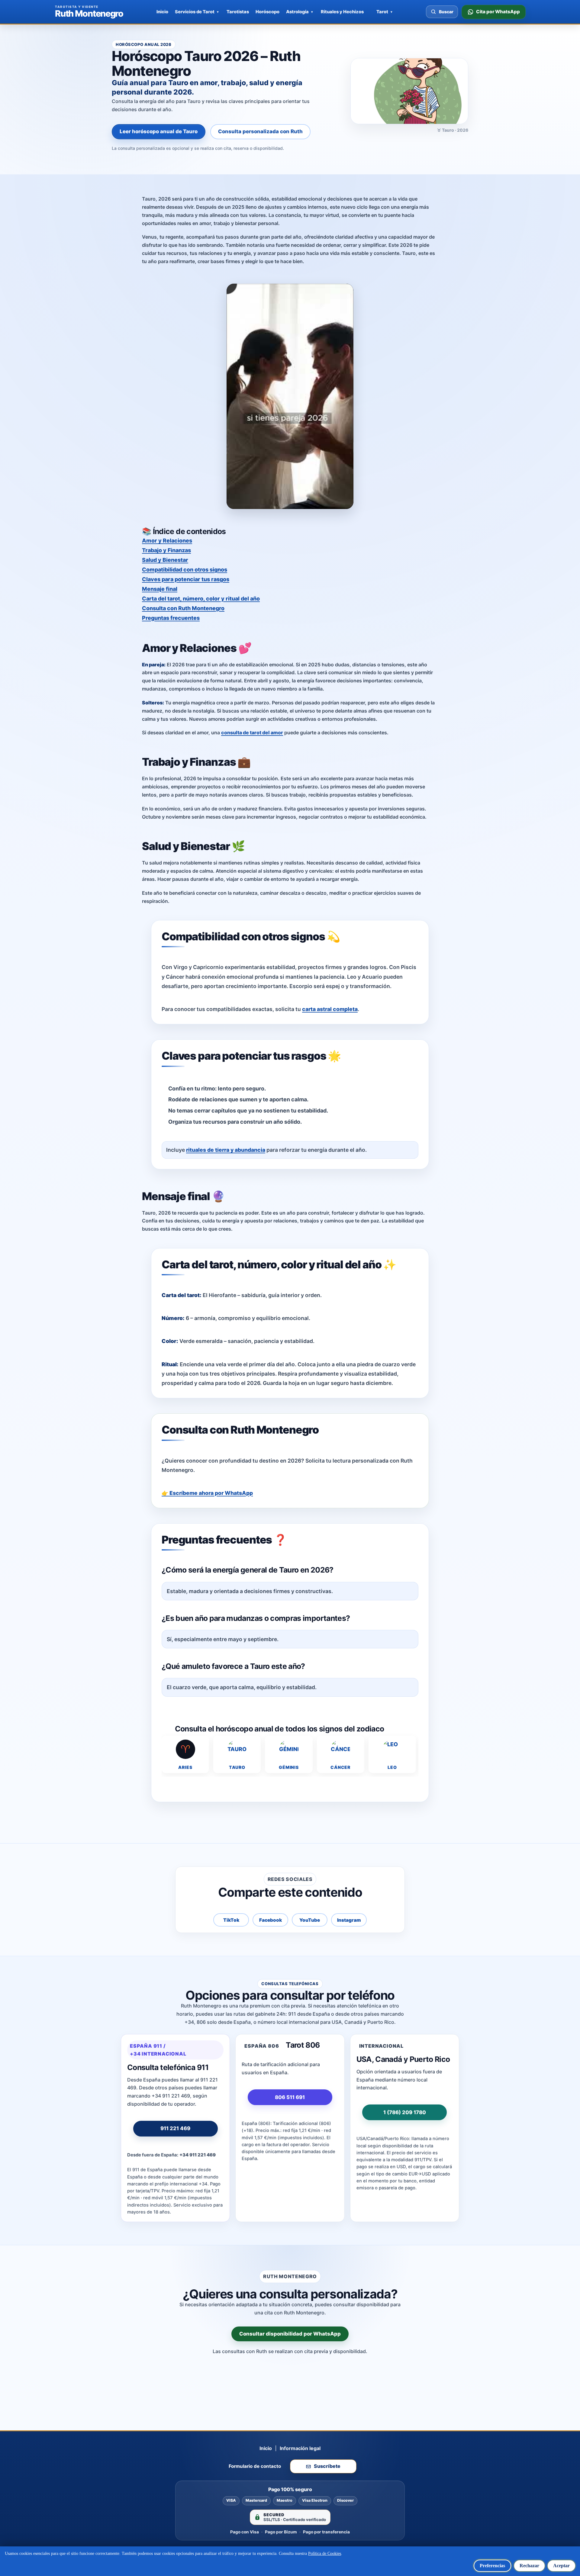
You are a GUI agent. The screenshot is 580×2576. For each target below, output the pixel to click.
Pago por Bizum (281, 2532)
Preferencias (492, 2566)
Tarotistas (238, 12)
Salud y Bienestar (165, 560)
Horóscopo (267, 12)
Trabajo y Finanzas (166, 550)
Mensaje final (160, 589)
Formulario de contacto (255, 2466)
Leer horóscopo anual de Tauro (159, 131)
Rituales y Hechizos (342, 12)
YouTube (310, 1920)
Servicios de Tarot (195, 12)
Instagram (349, 1920)
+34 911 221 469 (198, 2155)
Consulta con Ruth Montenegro (183, 608)
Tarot (382, 12)
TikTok (231, 1920)
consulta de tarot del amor (252, 733)
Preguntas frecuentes (171, 618)
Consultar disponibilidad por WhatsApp (290, 2334)
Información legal (300, 2448)
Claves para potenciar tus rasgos (186, 579)
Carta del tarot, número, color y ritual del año (201, 599)
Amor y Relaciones (167, 541)
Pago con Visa (245, 2532)
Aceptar (561, 2566)
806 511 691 (290, 2097)
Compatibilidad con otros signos (185, 570)
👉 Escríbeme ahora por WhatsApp (207, 1493)
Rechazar (529, 2566)
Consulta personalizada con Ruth (260, 131)
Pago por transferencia (326, 2532)
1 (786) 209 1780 (405, 2112)
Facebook (271, 1920)
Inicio (162, 12)
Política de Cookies (325, 2553)
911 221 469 (175, 2128)
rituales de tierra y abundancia (226, 1150)
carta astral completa (330, 1009)
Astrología (297, 12)
